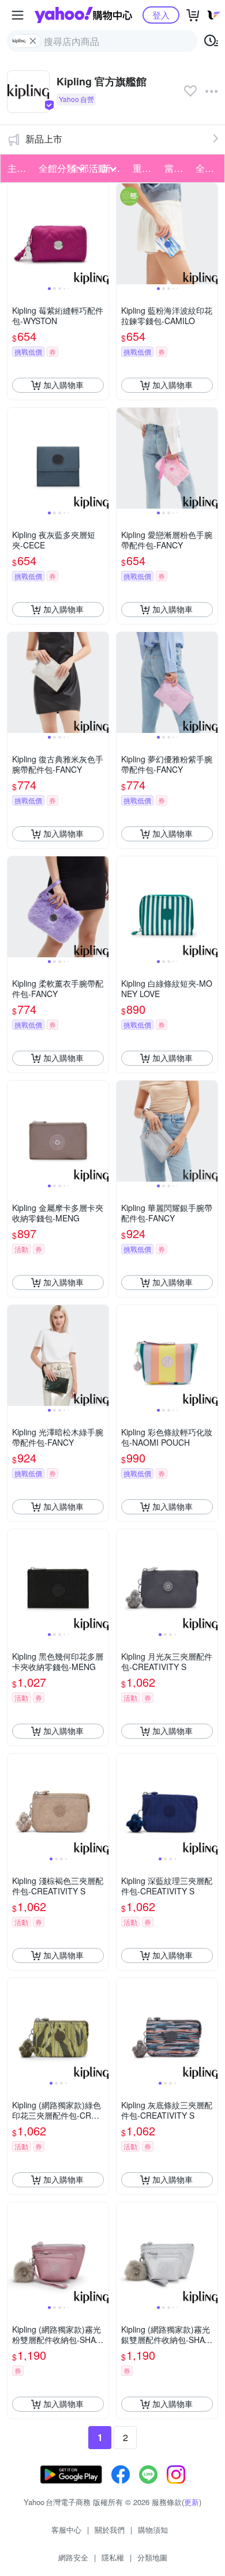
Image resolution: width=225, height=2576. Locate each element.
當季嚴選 (177, 168)
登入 (161, 15)
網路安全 (73, 2557)
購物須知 (153, 2530)
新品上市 (44, 139)
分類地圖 (152, 2557)
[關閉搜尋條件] (33, 41)
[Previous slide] (15, 234)
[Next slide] (101, 234)
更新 (192, 2502)
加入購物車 (63, 385)
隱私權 (113, 2557)
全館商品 (208, 168)
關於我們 (110, 2530)
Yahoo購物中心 (83, 15)
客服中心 (66, 2530)
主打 (17, 168)
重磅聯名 (145, 168)
